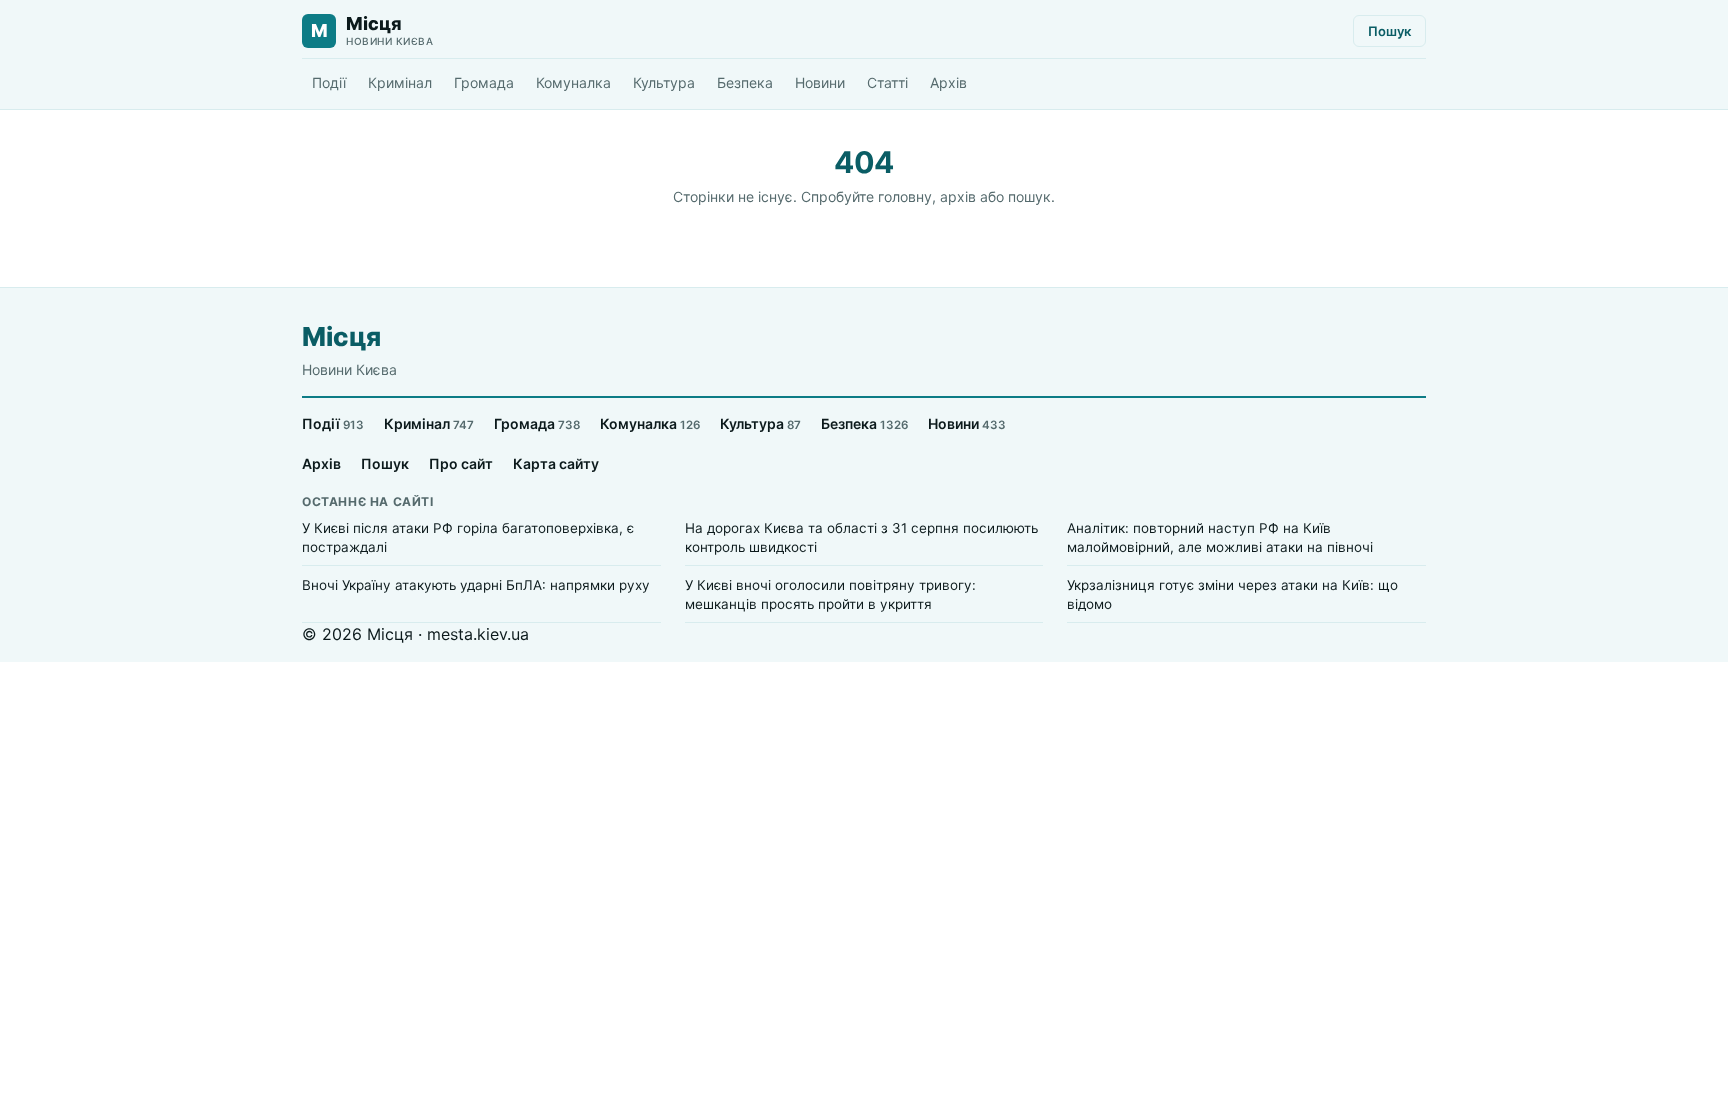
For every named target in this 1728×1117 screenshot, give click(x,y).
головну (905, 196)
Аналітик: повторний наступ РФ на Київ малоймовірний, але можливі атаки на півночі (1220, 537)
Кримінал (400, 82)
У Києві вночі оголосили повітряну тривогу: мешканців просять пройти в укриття (830, 594)
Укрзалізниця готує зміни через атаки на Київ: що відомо (1232, 594)
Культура (664, 82)
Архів (948, 82)
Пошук (1389, 31)
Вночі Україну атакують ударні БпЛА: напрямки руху (476, 585)
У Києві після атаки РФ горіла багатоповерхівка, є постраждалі (468, 537)
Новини (820, 82)
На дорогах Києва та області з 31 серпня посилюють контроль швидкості (861, 537)
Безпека (745, 82)
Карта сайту (556, 463)
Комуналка (573, 82)
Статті (887, 82)
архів (958, 196)
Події (329, 82)
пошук (1029, 196)
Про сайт (461, 463)
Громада (484, 82)
